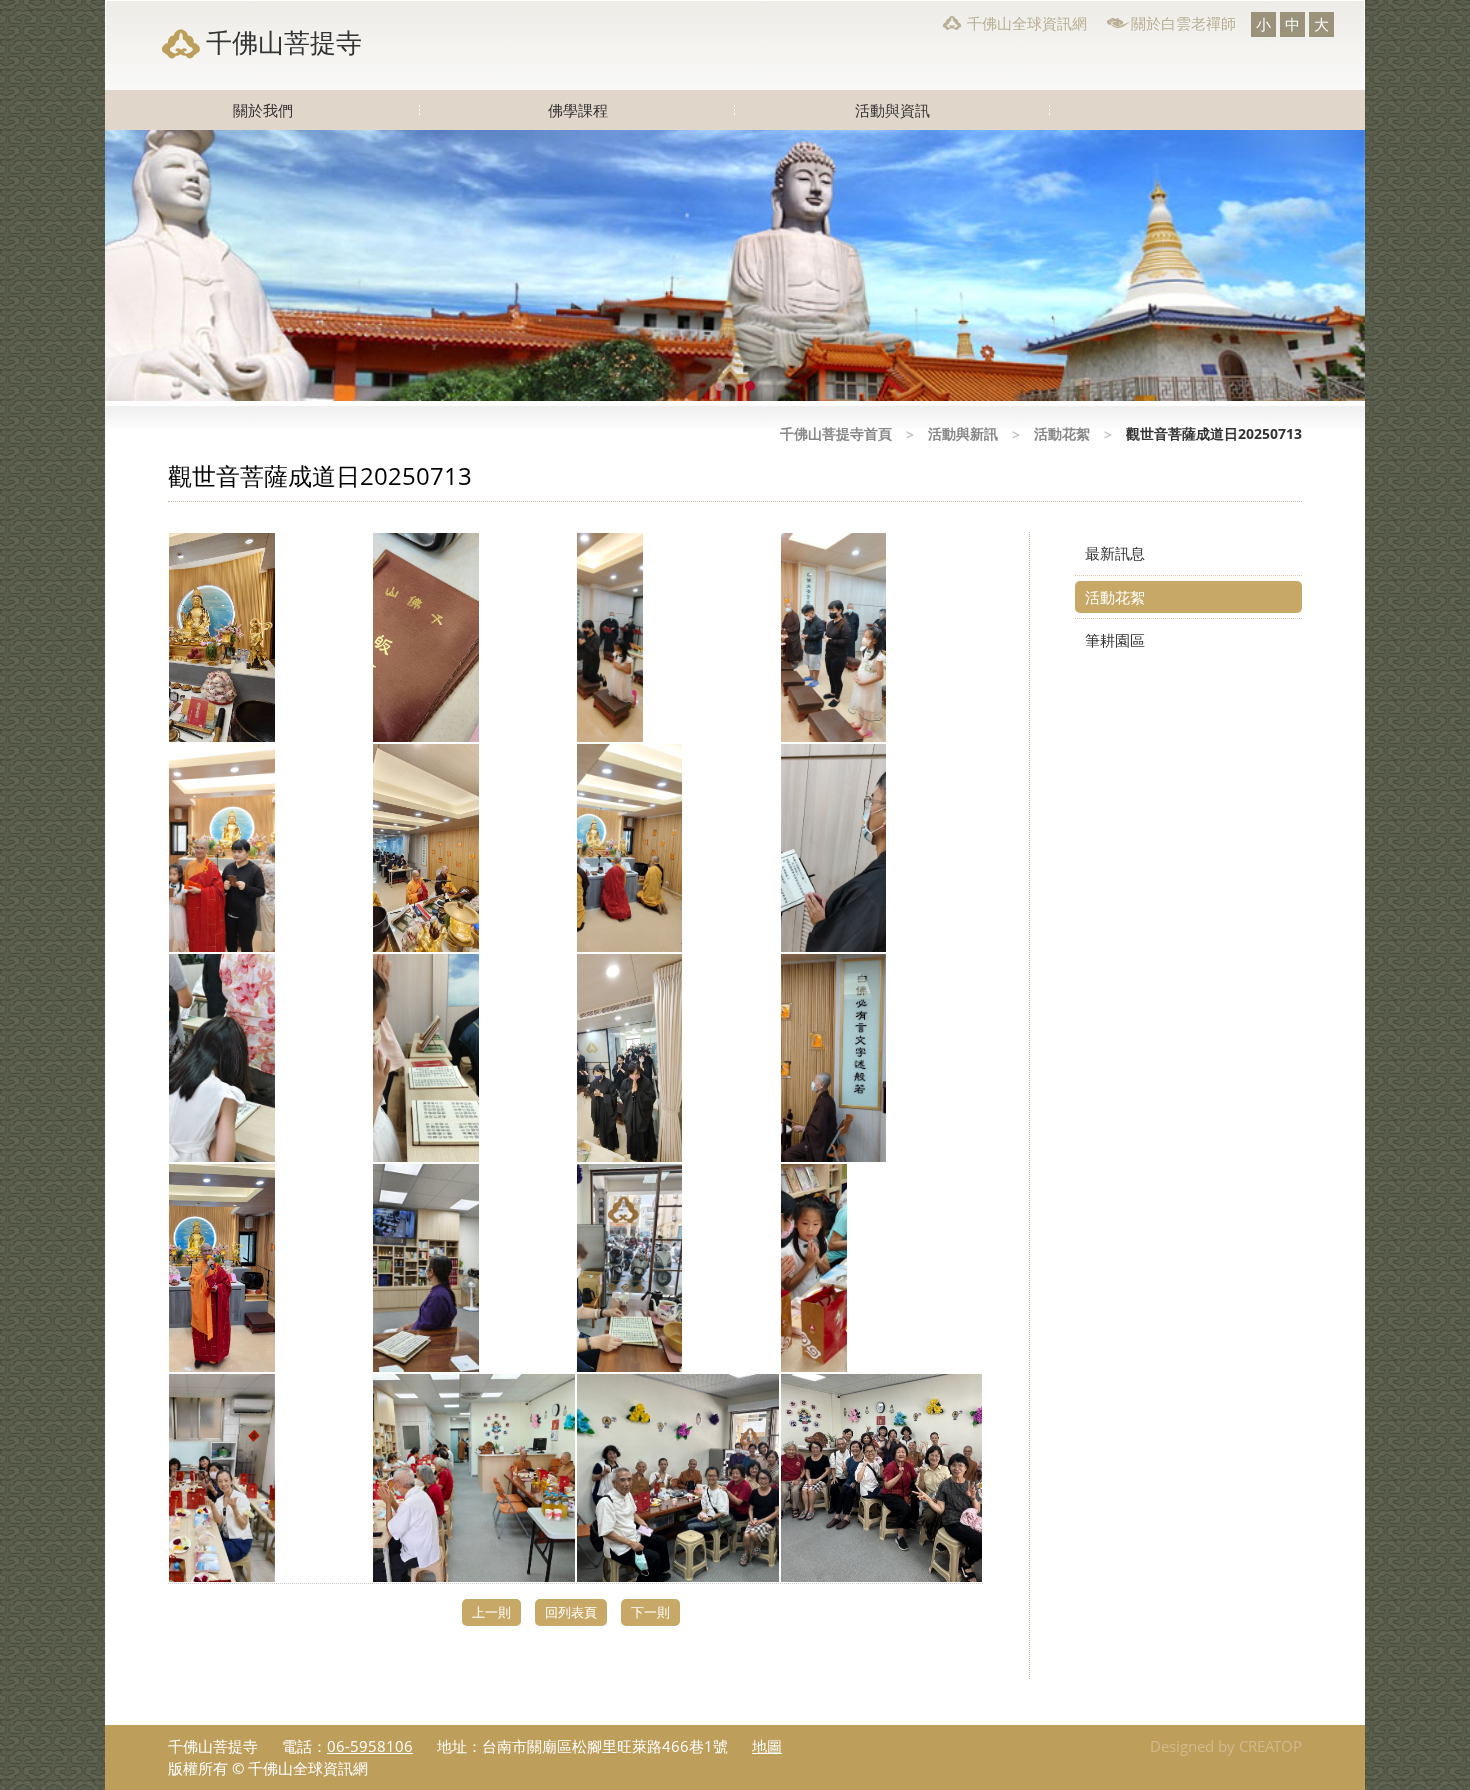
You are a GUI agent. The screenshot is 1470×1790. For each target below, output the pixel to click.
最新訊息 (1115, 553)
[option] (735, 265)
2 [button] (750, 386)
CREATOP (1270, 1746)
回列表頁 (571, 1612)
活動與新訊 (963, 433)
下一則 (650, 1612)
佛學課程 (578, 110)
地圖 (767, 1746)
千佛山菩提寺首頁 (836, 433)
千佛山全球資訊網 (1027, 23)
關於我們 (263, 110)
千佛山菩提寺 (284, 42)
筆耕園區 (1115, 640)
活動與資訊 (892, 110)
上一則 (491, 1612)
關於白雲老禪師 (1183, 23)
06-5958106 (370, 1746)
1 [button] (720, 386)
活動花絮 (1062, 433)
